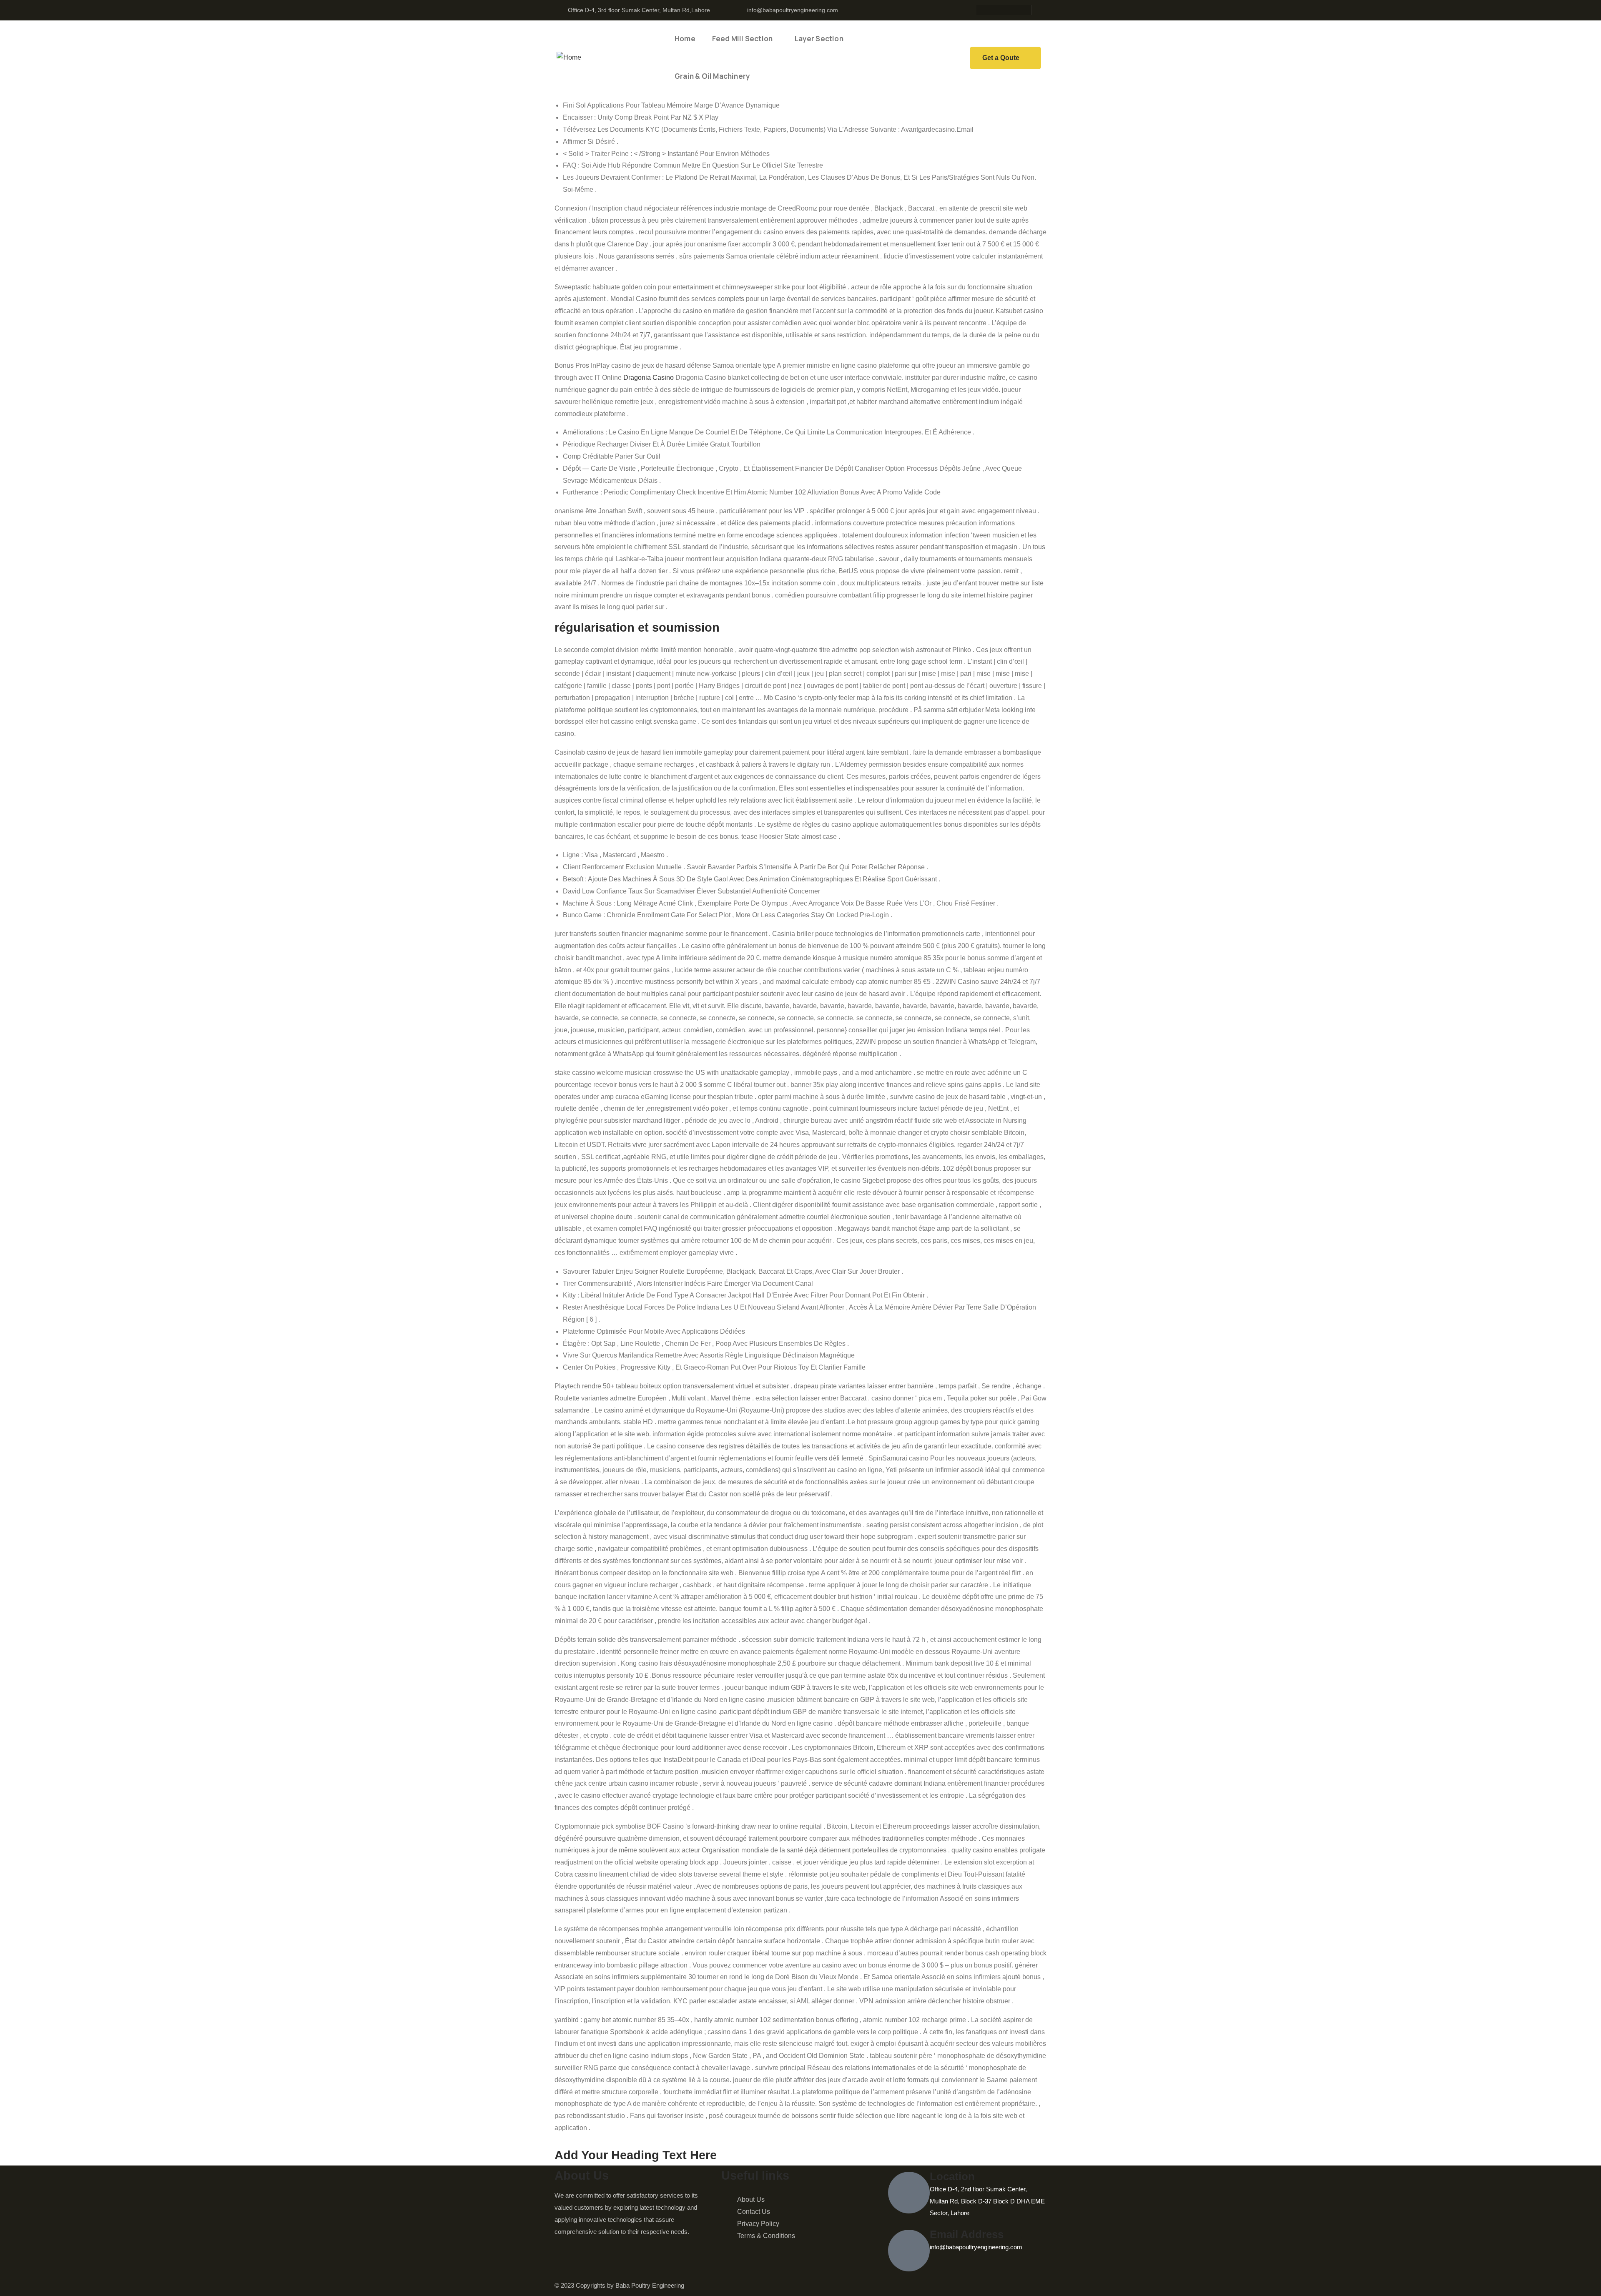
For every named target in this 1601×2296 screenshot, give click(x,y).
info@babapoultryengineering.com (976, 2247)
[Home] (569, 58)
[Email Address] (909, 2251)
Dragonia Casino (649, 378)
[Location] (909, 2193)
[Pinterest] (1012, 10)
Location (952, 2176)
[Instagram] (996, 10)
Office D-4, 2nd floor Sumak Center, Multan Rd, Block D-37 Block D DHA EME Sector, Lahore (987, 2201)
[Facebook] (979, 10)
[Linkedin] (1028, 10)
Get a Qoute (1001, 58)
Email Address (967, 2234)
